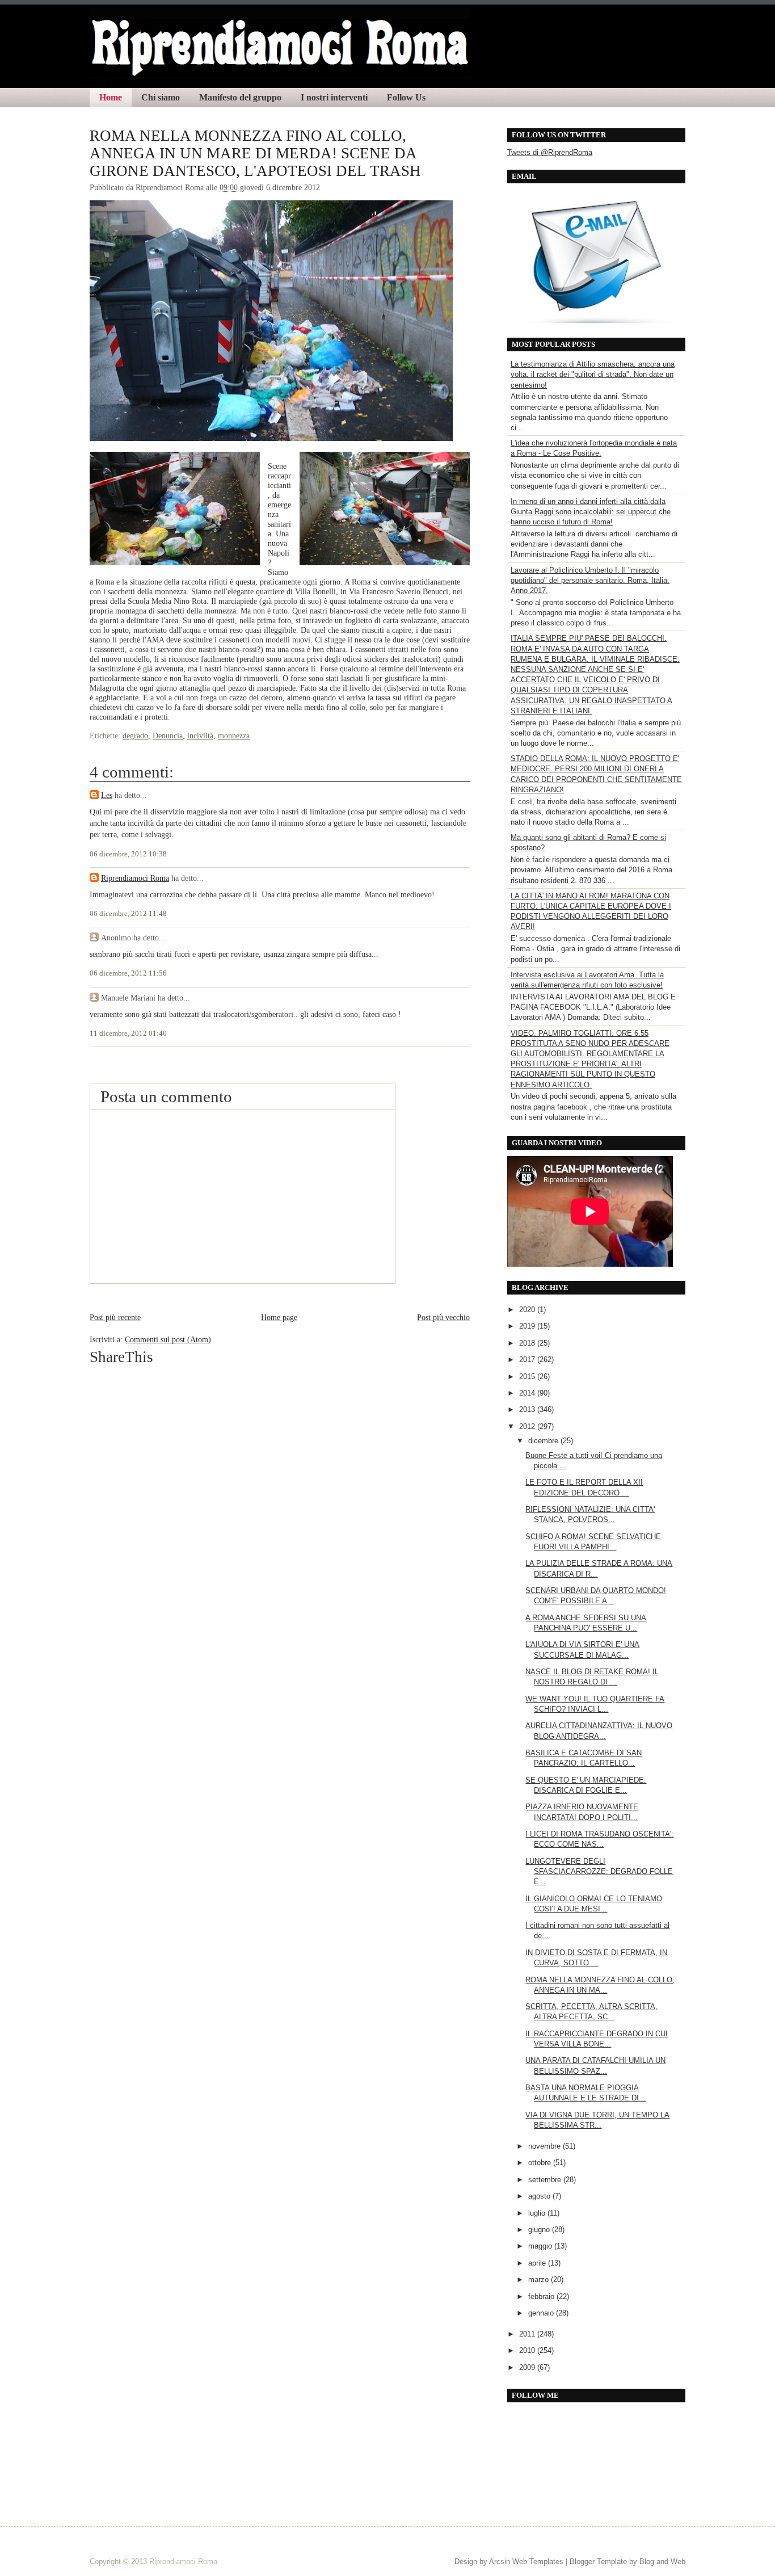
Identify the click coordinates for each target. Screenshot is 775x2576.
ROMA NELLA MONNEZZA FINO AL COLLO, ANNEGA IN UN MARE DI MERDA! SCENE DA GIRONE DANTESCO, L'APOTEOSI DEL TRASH (255, 153)
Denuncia (168, 736)
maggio (541, 2246)
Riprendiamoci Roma (135, 878)
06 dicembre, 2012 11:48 (128, 914)
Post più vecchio (443, 1317)
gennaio (542, 2313)
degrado (135, 736)
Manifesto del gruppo (240, 97)
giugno (540, 2230)
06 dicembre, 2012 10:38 (128, 854)
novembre (546, 2146)
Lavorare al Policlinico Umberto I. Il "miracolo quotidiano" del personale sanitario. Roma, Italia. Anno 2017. (590, 580)
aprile (538, 2263)
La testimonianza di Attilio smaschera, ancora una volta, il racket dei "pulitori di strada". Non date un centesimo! (593, 374)
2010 (528, 2350)
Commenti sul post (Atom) (168, 1339)
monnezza (234, 736)
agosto (540, 2196)
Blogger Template (598, 2562)
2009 (528, 2367)
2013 (528, 1409)
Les (107, 795)
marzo (540, 2279)
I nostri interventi (334, 97)
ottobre (541, 2163)
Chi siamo (161, 97)
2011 (528, 2334)
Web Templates (538, 2562)
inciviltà (200, 736)
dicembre (544, 1441)
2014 (528, 1393)
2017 (528, 1360)
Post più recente (115, 1317)
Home (111, 97)
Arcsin (500, 2562)
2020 (528, 1310)
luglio (538, 2213)
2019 (528, 1326)
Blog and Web (662, 2562)
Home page (279, 1317)
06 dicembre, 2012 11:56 (128, 973)
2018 (528, 1343)
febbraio (542, 2296)
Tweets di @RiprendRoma (550, 152)
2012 (528, 1426)
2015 (528, 1377)
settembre (546, 2180)
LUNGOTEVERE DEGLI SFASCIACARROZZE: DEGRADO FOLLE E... (599, 1871)
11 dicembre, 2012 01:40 (128, 1033)
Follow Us (406, 97)
